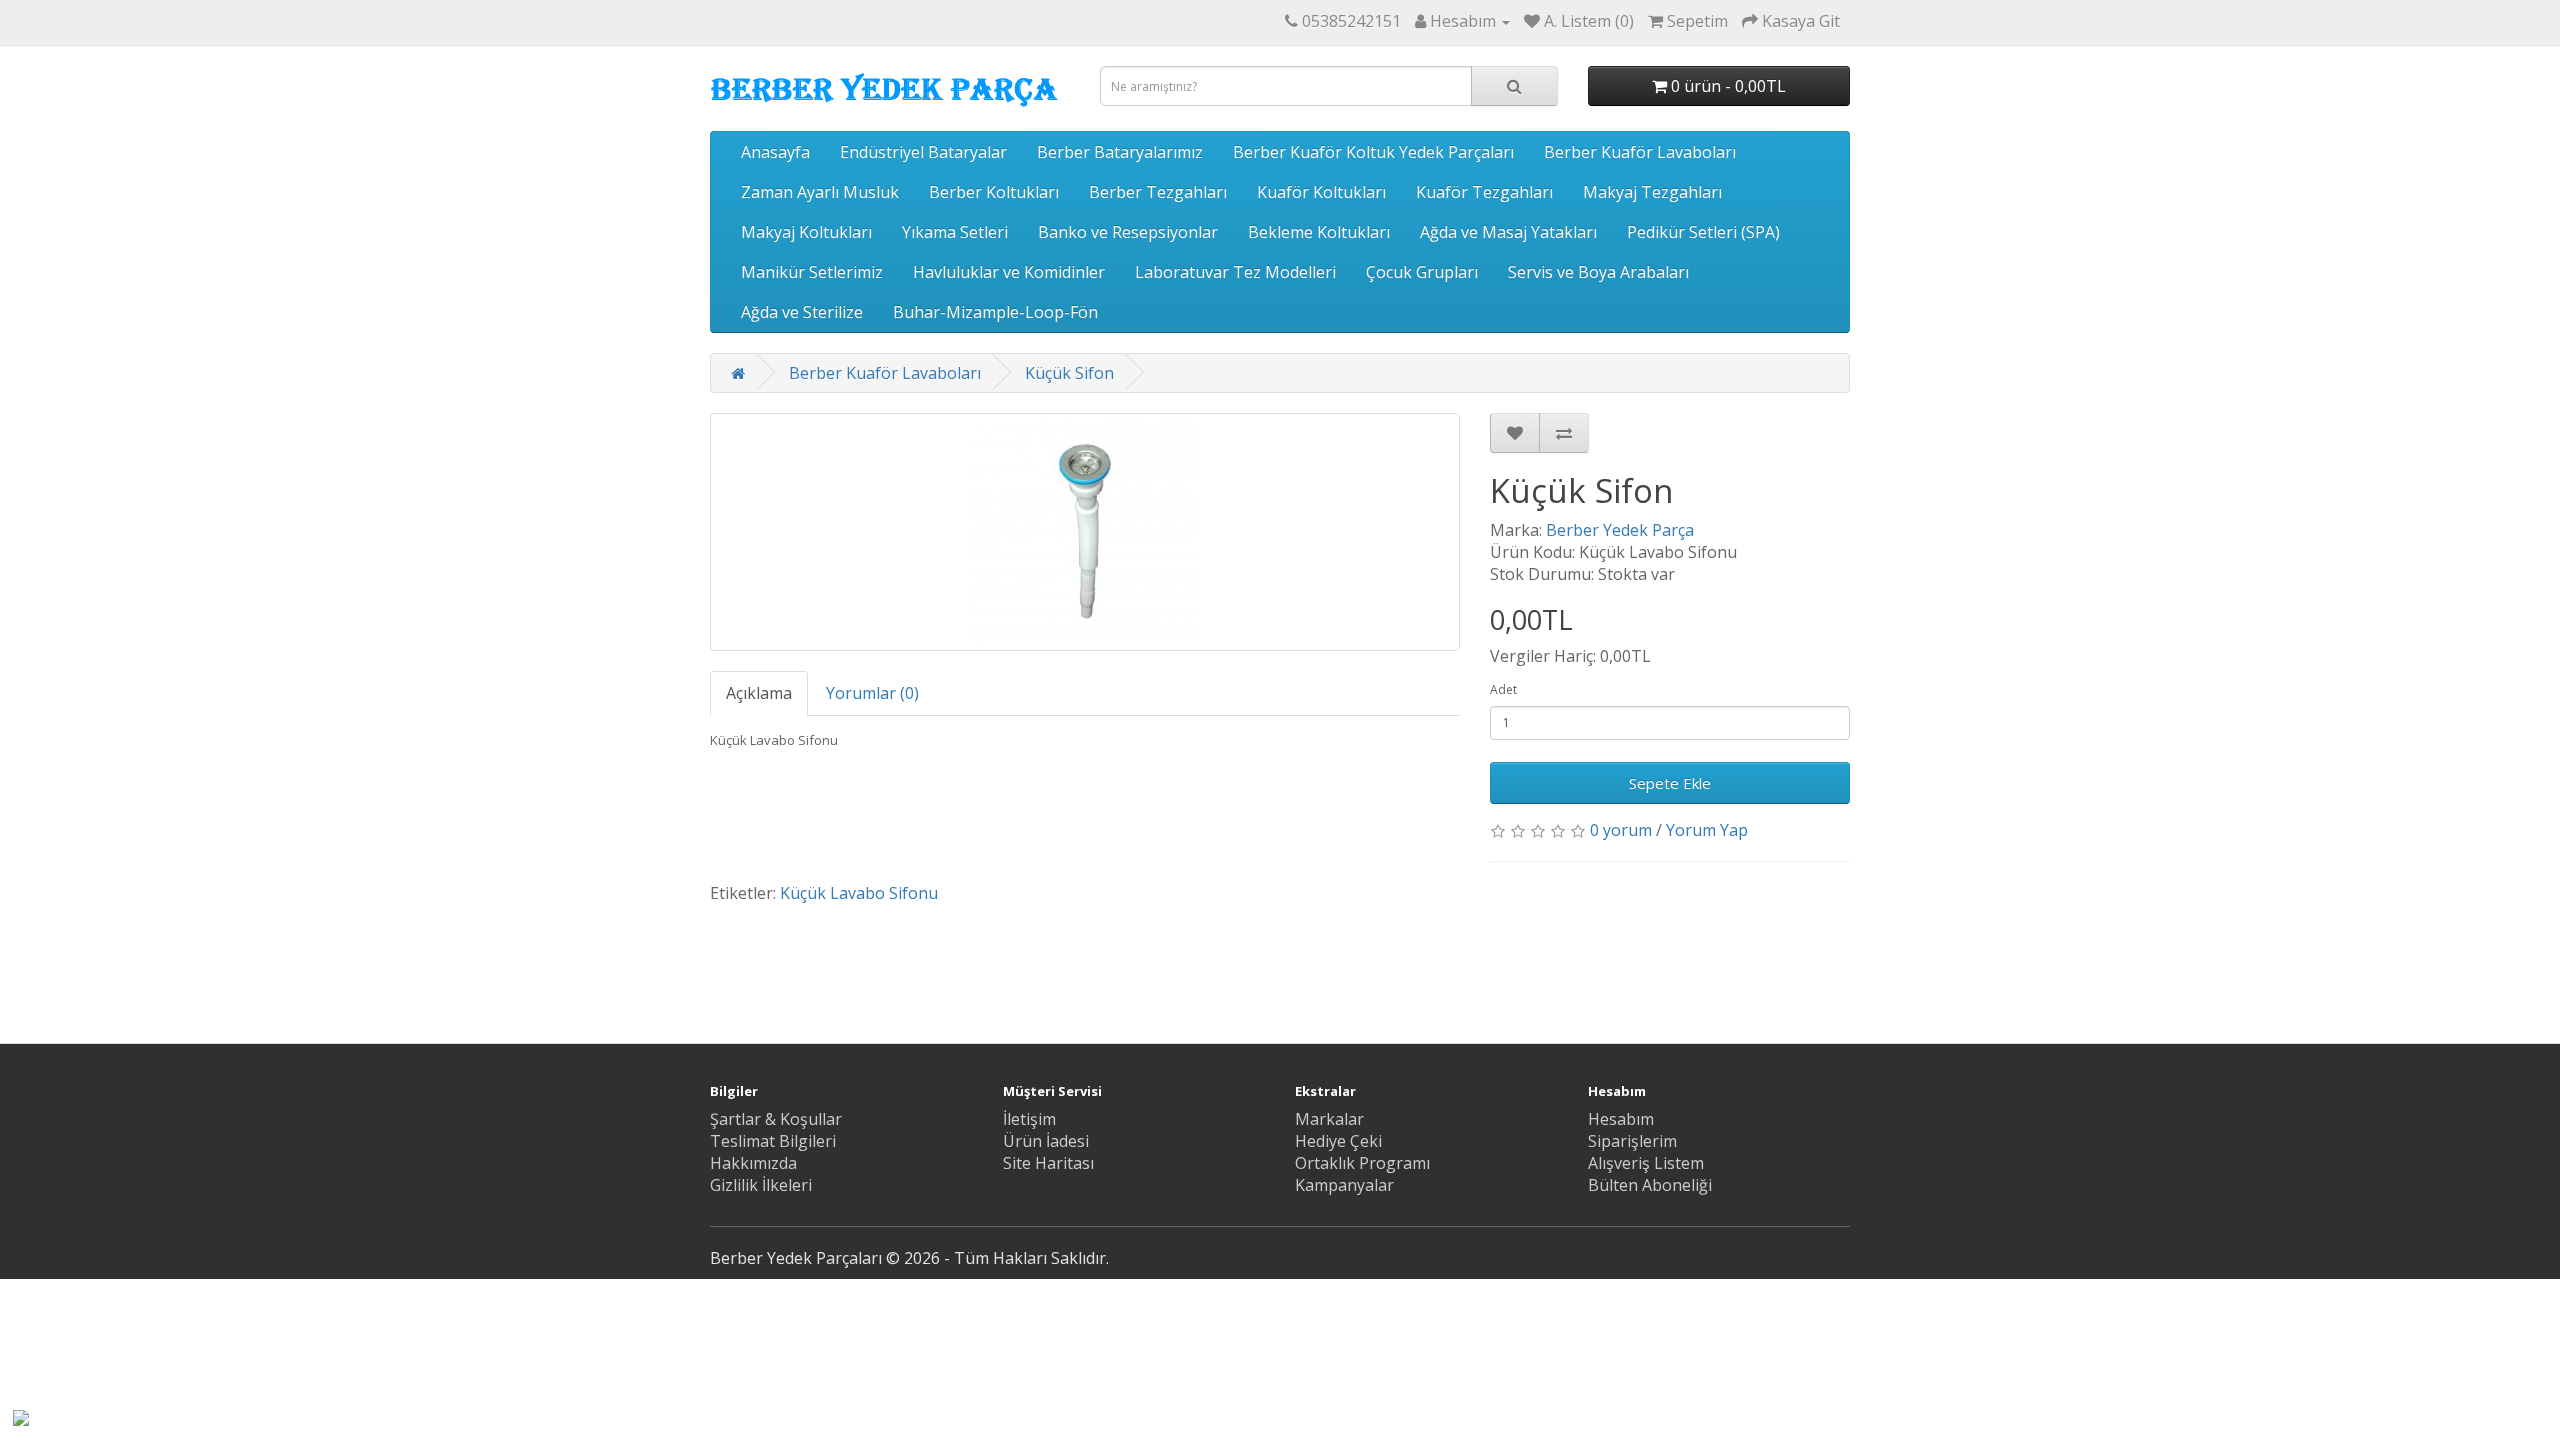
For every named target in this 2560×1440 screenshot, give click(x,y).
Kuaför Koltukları (1321, 192)
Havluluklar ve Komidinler (1009, 272)
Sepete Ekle (1670, 783)
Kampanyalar (1344, 1185)
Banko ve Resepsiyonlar (1128, 232)
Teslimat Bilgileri (773, 1141)
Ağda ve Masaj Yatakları (1508, 232)
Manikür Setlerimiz (812, 272)
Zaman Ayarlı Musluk (820, 192)
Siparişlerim (1632, 1141)
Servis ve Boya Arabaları (1598, 272)
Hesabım (1621, 1119)
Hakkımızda (753, 1163)
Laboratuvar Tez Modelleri (1235, 272)
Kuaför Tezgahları (1484, 192)
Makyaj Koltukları (806, 232)
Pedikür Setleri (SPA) (1703, 232)
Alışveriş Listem (1646, 1163)
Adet (1503, 689)
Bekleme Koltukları (1319, 232)
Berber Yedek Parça (1620, 530)
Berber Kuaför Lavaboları (1640, 152)
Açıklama (759, 693)
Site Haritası (1048, 1163)
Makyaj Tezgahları (1652, 192)
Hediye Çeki (1338, 1141)
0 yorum (1621, 830)
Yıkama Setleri (955, 232)
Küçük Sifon (1069, 373)
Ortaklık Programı (1362, 1163)
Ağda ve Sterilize (802, 312)
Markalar (1329, 1119)
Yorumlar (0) (872, 693)
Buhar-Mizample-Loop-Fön (995, 312)
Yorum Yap (1707, 830)
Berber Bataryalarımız (1120, 152)
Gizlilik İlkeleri (761, 1185)
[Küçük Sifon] (1085, 532)
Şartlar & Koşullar (776, 1119)
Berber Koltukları (994, 192)
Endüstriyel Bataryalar (923, 152)
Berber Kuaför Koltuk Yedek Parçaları (1373, 152)
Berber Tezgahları (1158, 192)
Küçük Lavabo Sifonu (859, 893)
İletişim (1029, 1119)
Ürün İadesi (1046, 1141)
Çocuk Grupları (1422, 272)
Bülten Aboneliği (1650, 1185)
